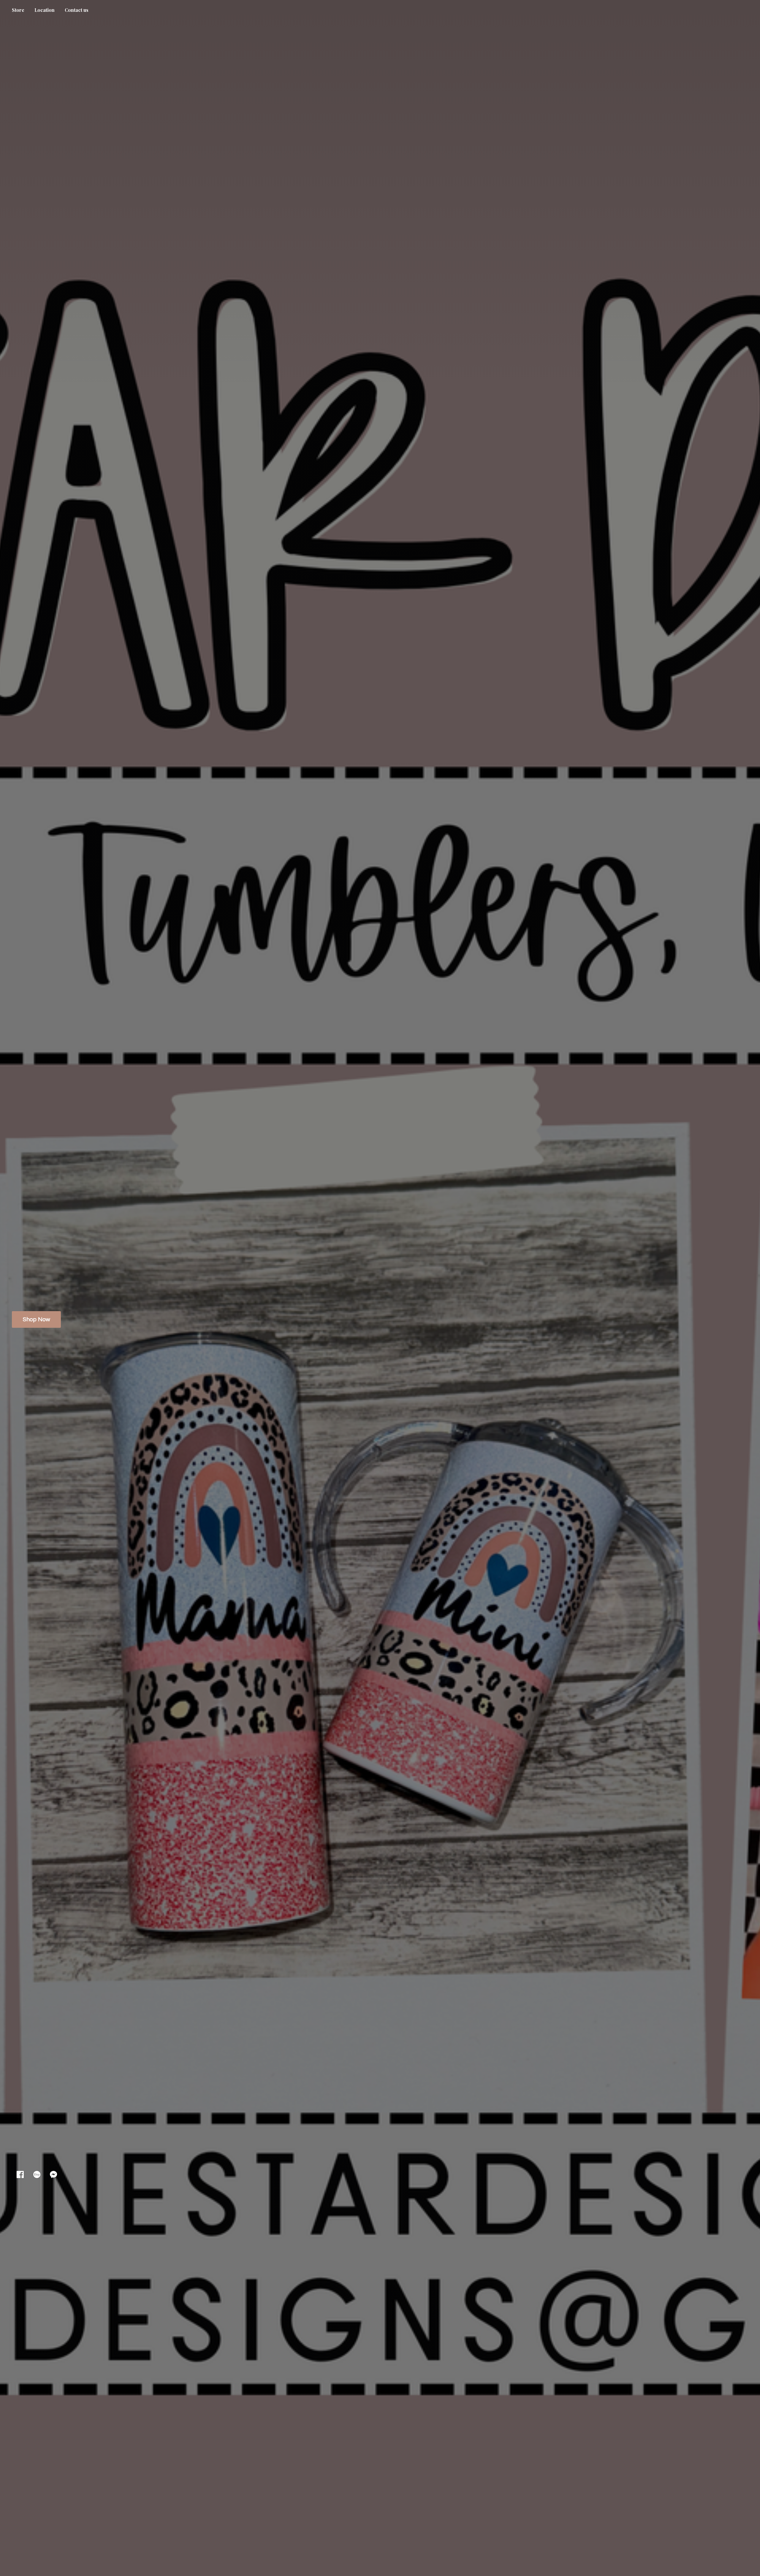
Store (18, 10)
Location (45, 10)
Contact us (77, 10)
